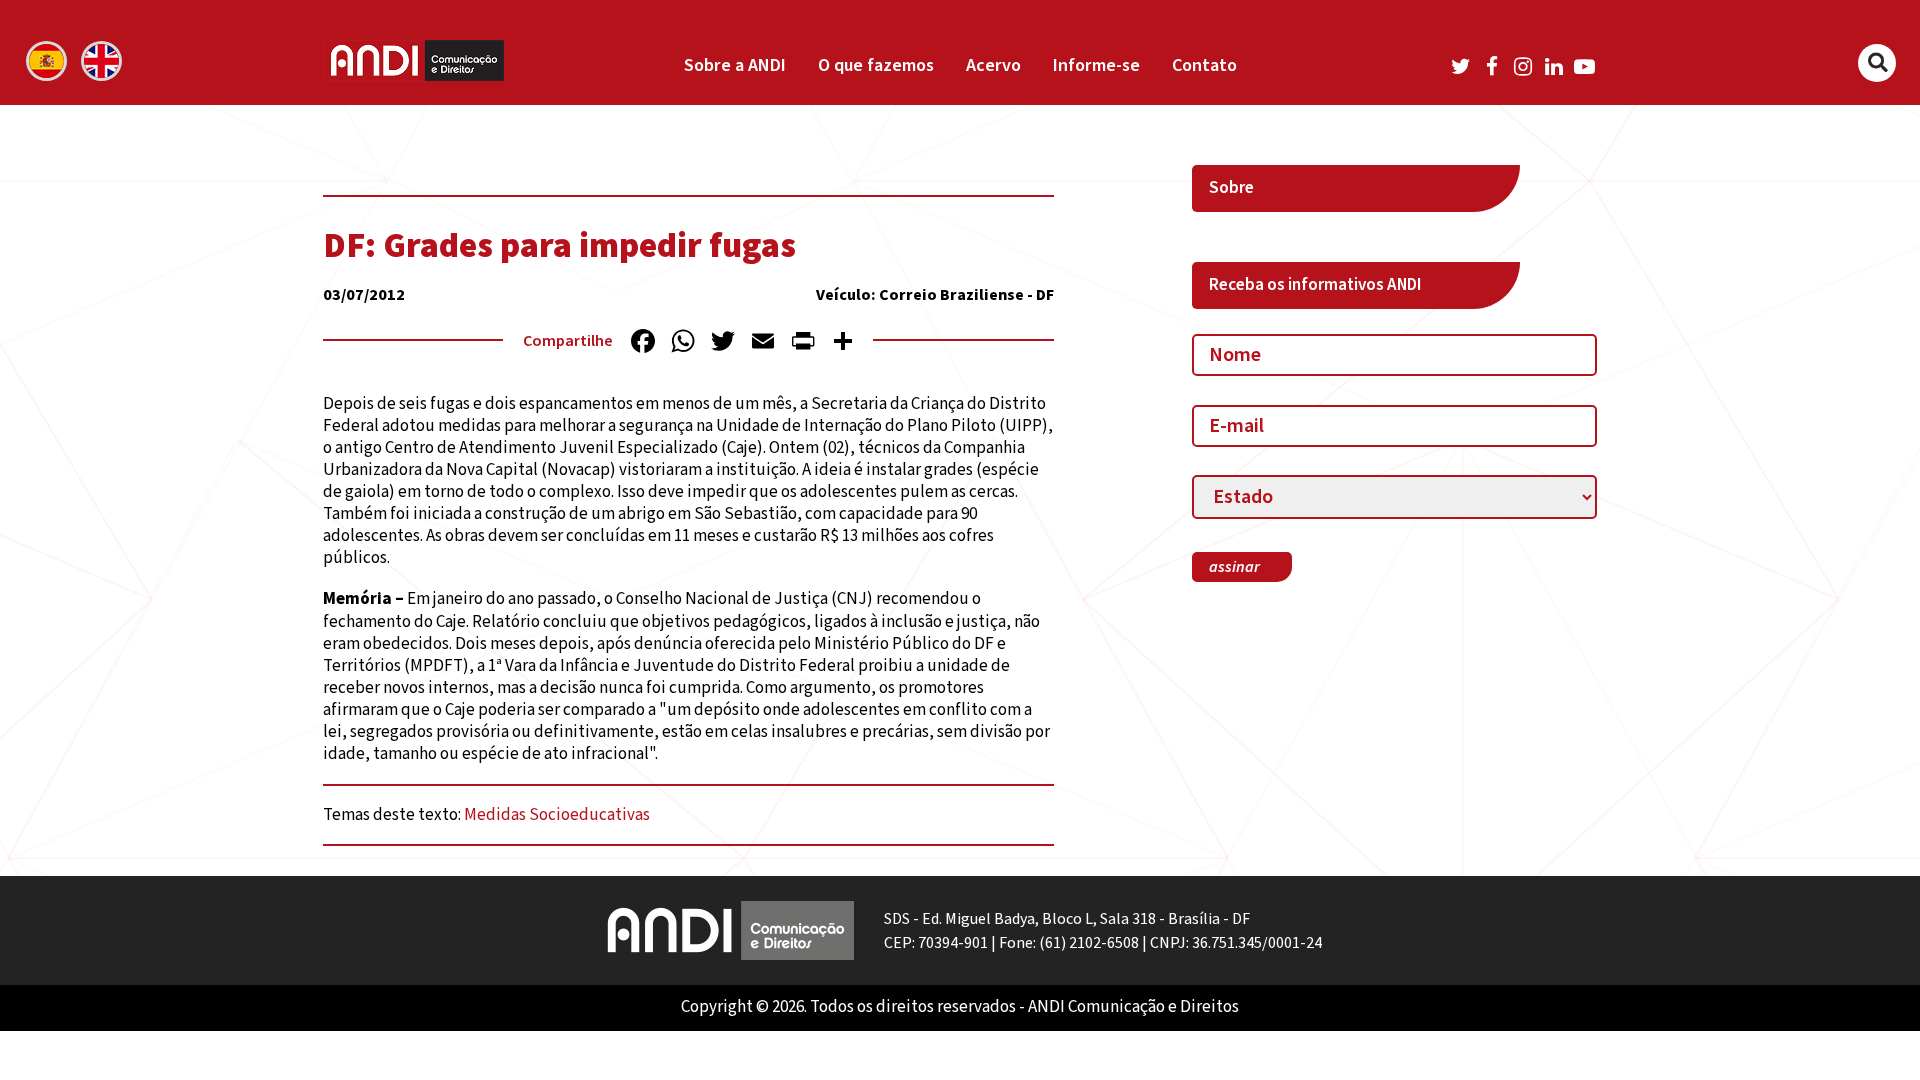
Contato (1204, 65)
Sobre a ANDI (735, 65)
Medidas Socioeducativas (557, 815)
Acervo (993, 65)
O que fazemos (876, 65)
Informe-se (1096, 65)
